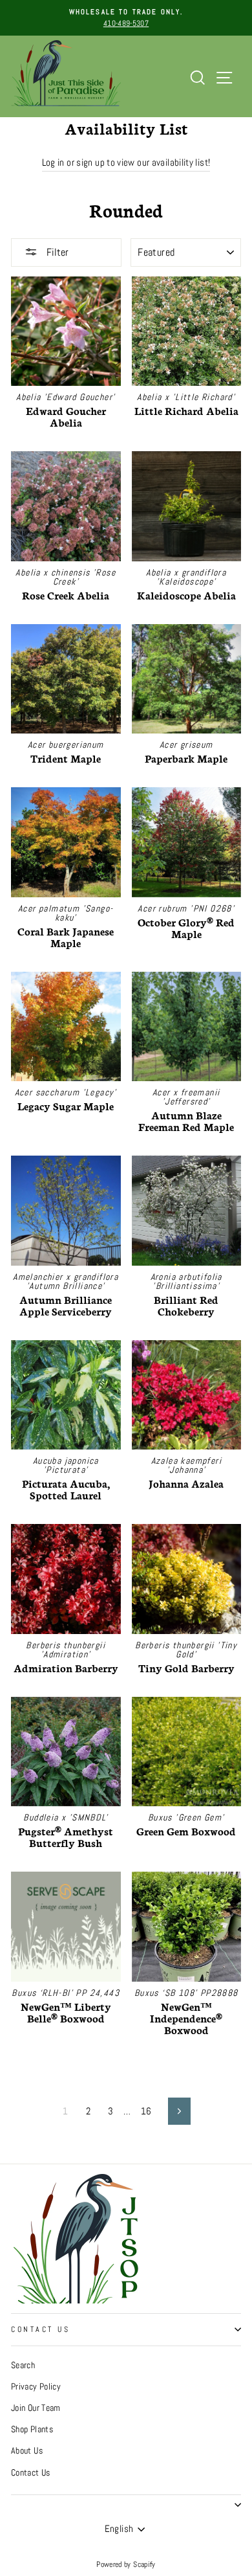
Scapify (144, 2564)
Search (23, 2365)
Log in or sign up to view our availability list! (126, 162)
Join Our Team (36, 2408)
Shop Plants (32, 2429)
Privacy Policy (36, 2387)
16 (146, 2111)
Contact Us (40, 2329)
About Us (27, 2451)
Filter (56, 252)
